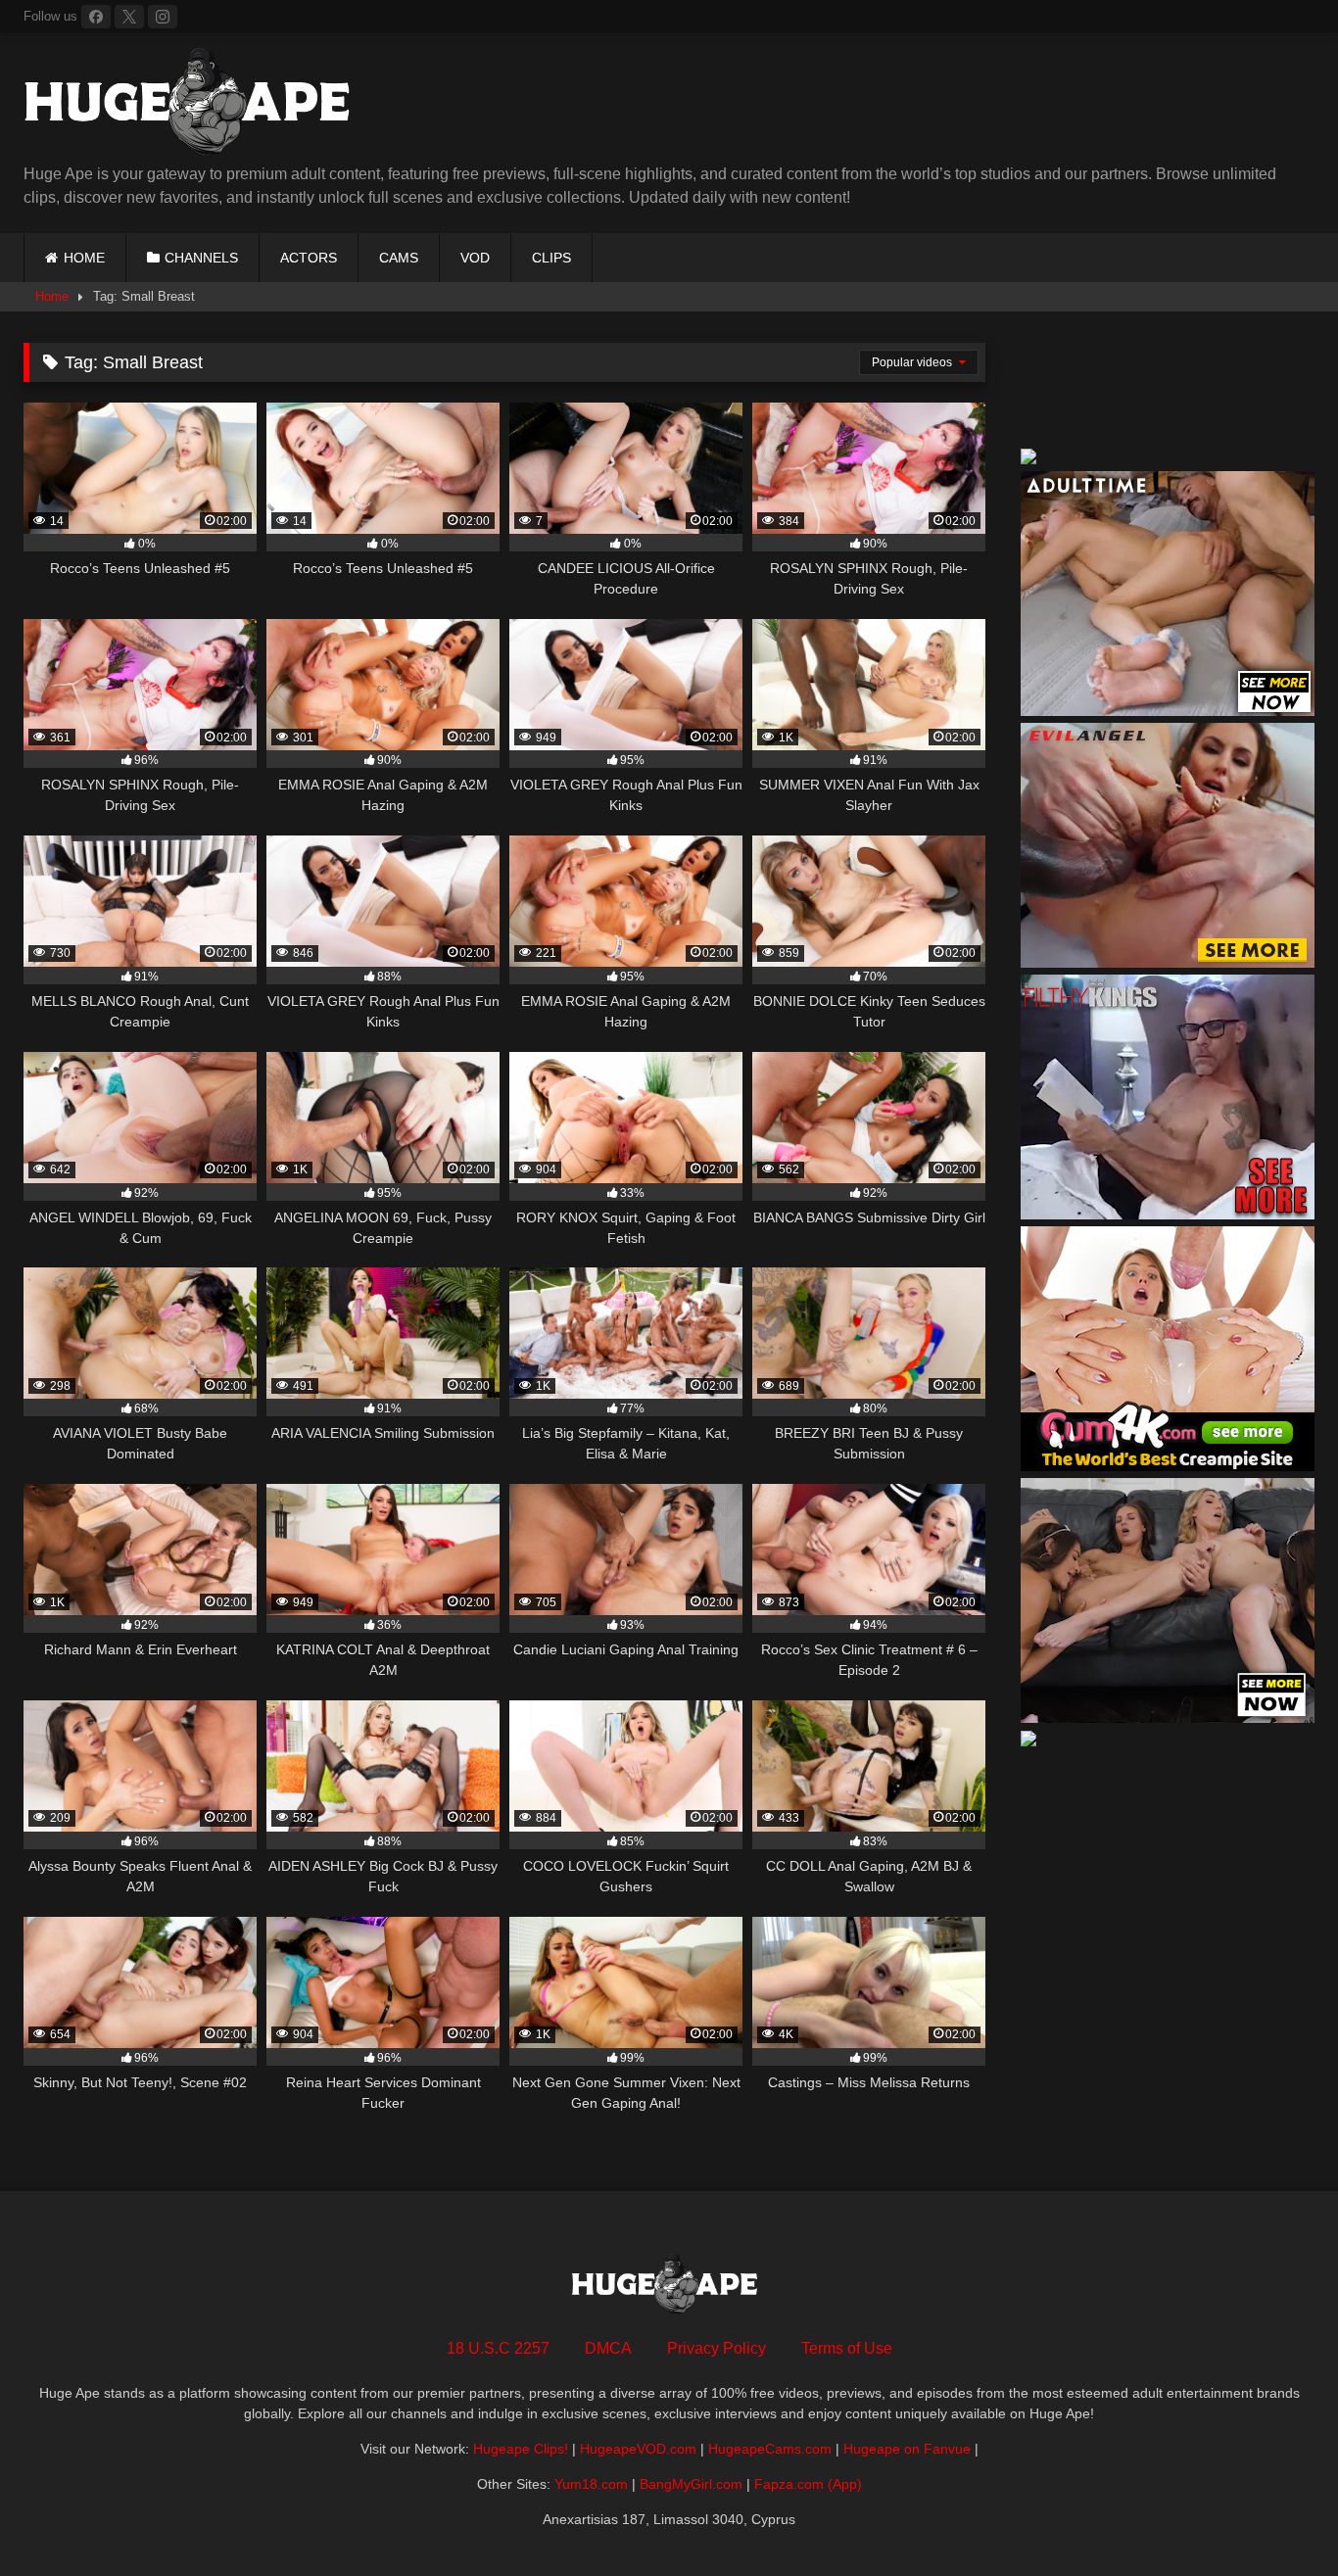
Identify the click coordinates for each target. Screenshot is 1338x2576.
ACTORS (309, 258)
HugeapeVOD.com (638, 2449)
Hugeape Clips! (521, 2449)
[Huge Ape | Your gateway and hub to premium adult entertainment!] (195, 105)
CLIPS (551, 258)
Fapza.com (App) (808, 2484)
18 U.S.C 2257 (498, 2348)
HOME (84, 258)
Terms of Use (847, 2348)
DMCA (608, 2348)
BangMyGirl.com (691, 2484)
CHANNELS (201, 258)
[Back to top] (1277, 2518)
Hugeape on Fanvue (907, 2449)
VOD (475, 258)
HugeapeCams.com (770, 2449)
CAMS (399, 258)
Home (52, 296)
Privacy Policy (717, 2348)
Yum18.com (591, 2484)
